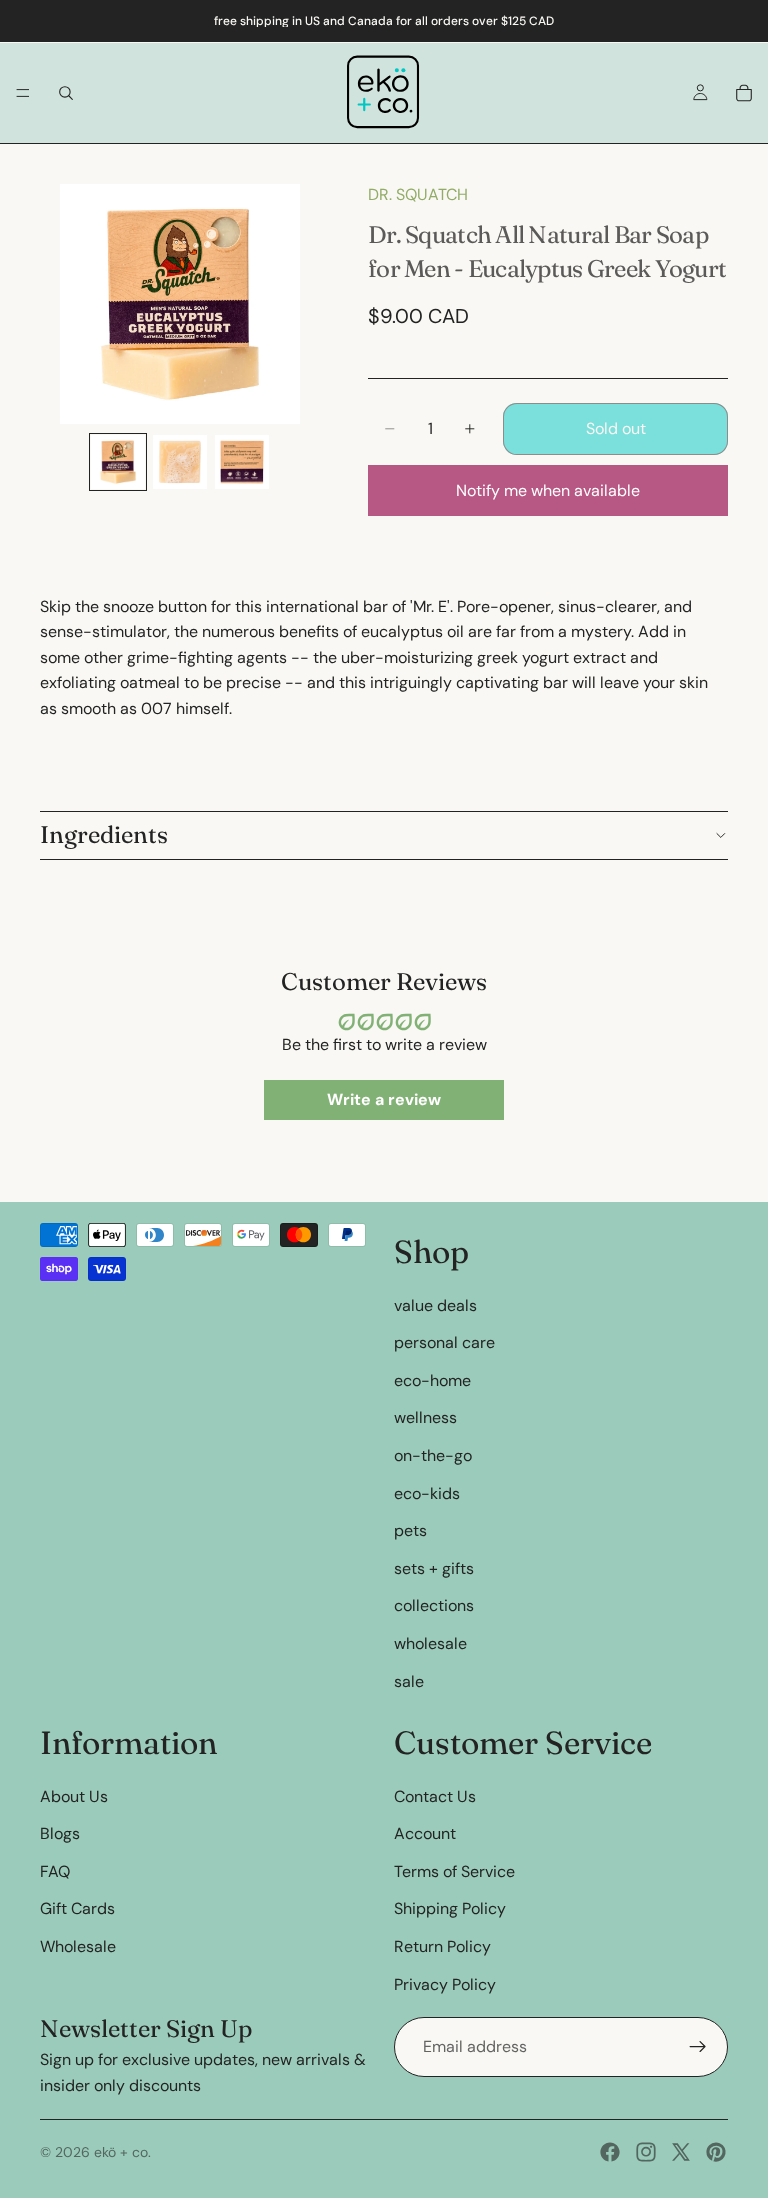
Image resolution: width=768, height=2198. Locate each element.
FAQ (55, 1871)
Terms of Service (454, 1871)
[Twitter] (681, 2152)
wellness (425, 1417)
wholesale (430, 1643)
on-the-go (433, 1455)
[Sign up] (698, 2047)
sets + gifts (434, 1568)
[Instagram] (646, 2152)
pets (410, 1530)
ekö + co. (122, 2152)
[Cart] (744, 93)
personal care (444, 1342)
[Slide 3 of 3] (242, 462)
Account (425, 1833)
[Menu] (23, 93)
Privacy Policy (445, 1984)
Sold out (616, 428)
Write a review (384, 1099)
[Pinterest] (716, 2152)
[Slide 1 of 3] (118, 462)
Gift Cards (77, 1909)
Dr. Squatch (418, 194)
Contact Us (435, 1796)
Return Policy (442, 1946)
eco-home (432, 1380)
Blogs (60, 1833)
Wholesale (78, 1946)
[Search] (66, 93)
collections (434, 1605)
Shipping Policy (450, 1909)
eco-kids (427, 1493)
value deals (435, 1305)
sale (409, 1681)
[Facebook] (610, 2152)
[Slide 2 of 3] (180, 462)
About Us (74, 1796)
